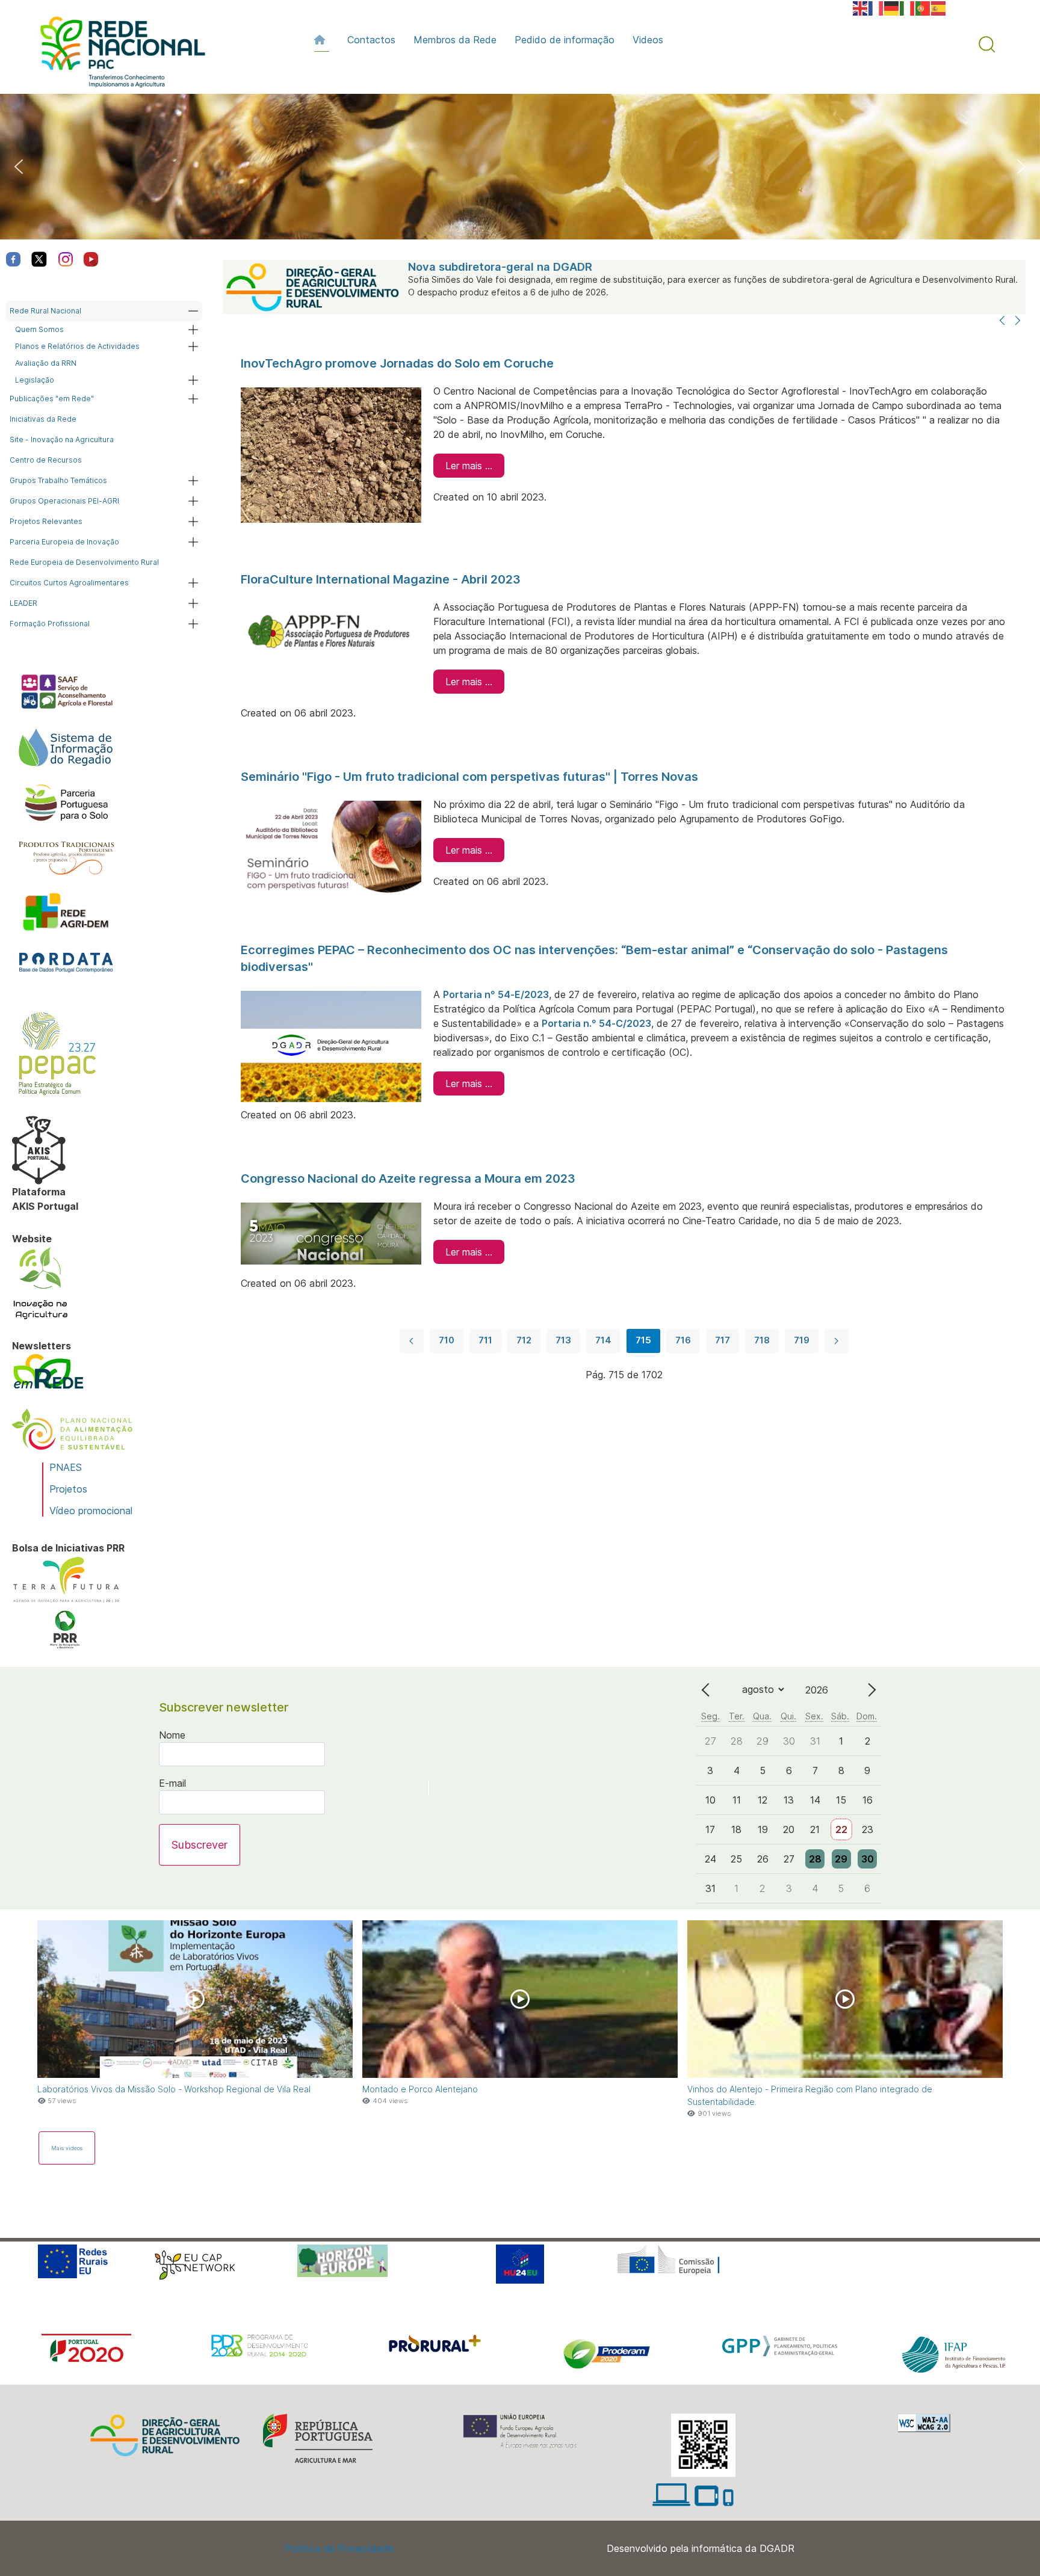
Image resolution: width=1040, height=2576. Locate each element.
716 (683, 1340)
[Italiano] (908, 7)
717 (723, 1340)
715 (643, 1340)
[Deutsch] (892, 7)
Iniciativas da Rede (43, 419)
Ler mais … (469, 466)
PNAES (66, 1467)
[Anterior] (1002, 321)
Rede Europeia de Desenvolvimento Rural (84, 562)
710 (447, 1340)
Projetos (68, 1489)
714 (603, 1340)
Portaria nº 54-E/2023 (496, 994)
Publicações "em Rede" (52, 399)
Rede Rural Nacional (45, 311)
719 (802, 1340)
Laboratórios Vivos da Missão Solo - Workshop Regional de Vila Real (174, 2089)
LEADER (23, 603)
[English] (861, 7)
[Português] (923, 7)
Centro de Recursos (46, 460)
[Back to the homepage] (117, 55)
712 (524, 1340)
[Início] (322, 40)
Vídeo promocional (91, 1511)
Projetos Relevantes (46, 521)
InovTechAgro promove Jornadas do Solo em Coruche (397, 363)
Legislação (35, 380)
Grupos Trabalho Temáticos (58, 480)
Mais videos (67, 2148)
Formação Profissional (50, 624)
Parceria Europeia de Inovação (64, 542)
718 (762, 1340)
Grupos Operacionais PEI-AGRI (64, 501)
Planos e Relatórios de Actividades (77, 346)
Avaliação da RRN (46, 363)
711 (485, 1340)
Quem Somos (39, 329)
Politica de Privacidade (340, 2548)
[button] (987, 45)
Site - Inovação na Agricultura (62, 439)
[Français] (876, 7)
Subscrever (200, 1845)
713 (563, 1340)
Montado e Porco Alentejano (420, 2089)
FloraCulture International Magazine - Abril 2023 (381, 579)
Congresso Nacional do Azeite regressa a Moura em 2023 (408, 1179)
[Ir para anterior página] (412, 1341)
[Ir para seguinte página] (837, 1341)
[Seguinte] (1018, 321)
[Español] (939, 7)
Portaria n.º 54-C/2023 (596, 1023)
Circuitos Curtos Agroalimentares (69, 583)
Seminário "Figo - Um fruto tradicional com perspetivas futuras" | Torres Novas (469, 777)
